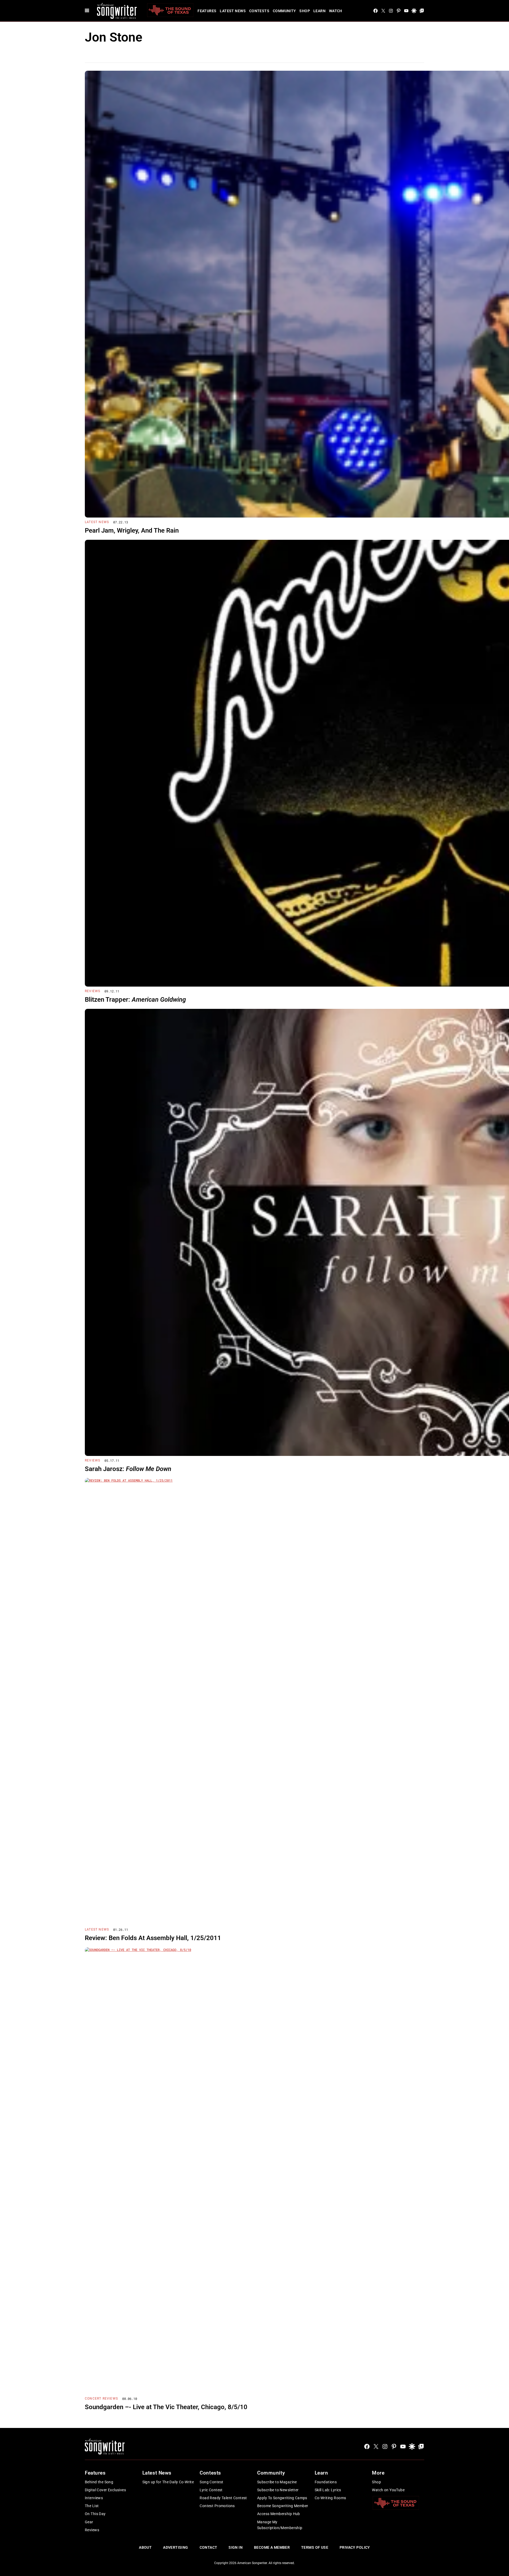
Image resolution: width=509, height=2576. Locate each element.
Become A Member (272, 2547)
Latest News (233, 11)
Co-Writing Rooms (330, 2498)
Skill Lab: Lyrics (328, 2490)
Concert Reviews (101, 2399)
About (145, 2547)
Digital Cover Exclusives (105, 2490)
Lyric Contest (211, 2490)
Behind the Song (99, 2482)
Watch (336, 11)
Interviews (94, 2498)
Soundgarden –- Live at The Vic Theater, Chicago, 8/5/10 (166, 2407)
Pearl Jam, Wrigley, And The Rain (132, 531)
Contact (209, 2547)
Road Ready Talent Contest (223, 2498)
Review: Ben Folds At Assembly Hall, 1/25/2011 (153, 1938)
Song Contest (211, 2482)
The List (92, 2506)
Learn (319, 11)
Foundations (326, 2482)
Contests (259, 11)
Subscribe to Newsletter (278, 2490)
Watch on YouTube (388, 2490)
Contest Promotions (217, 2506)
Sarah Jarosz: (128, 1469)
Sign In (236, 2547)
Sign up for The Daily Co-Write (168, 2482)
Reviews (93, 991)
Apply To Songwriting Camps (282, 2498)
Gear (89, 2522)
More (378, 2473)
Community (284, 11)
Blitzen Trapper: (135, 1000)
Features (207, 11)
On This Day (95, 2514)
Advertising (176, 2547)
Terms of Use (315, 2547)
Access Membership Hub (279, 2514)
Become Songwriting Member (283, 2506)
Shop (305, 11)
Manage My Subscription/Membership (280, 2525)
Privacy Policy (355, 2547)
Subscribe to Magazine (277, 2482)
